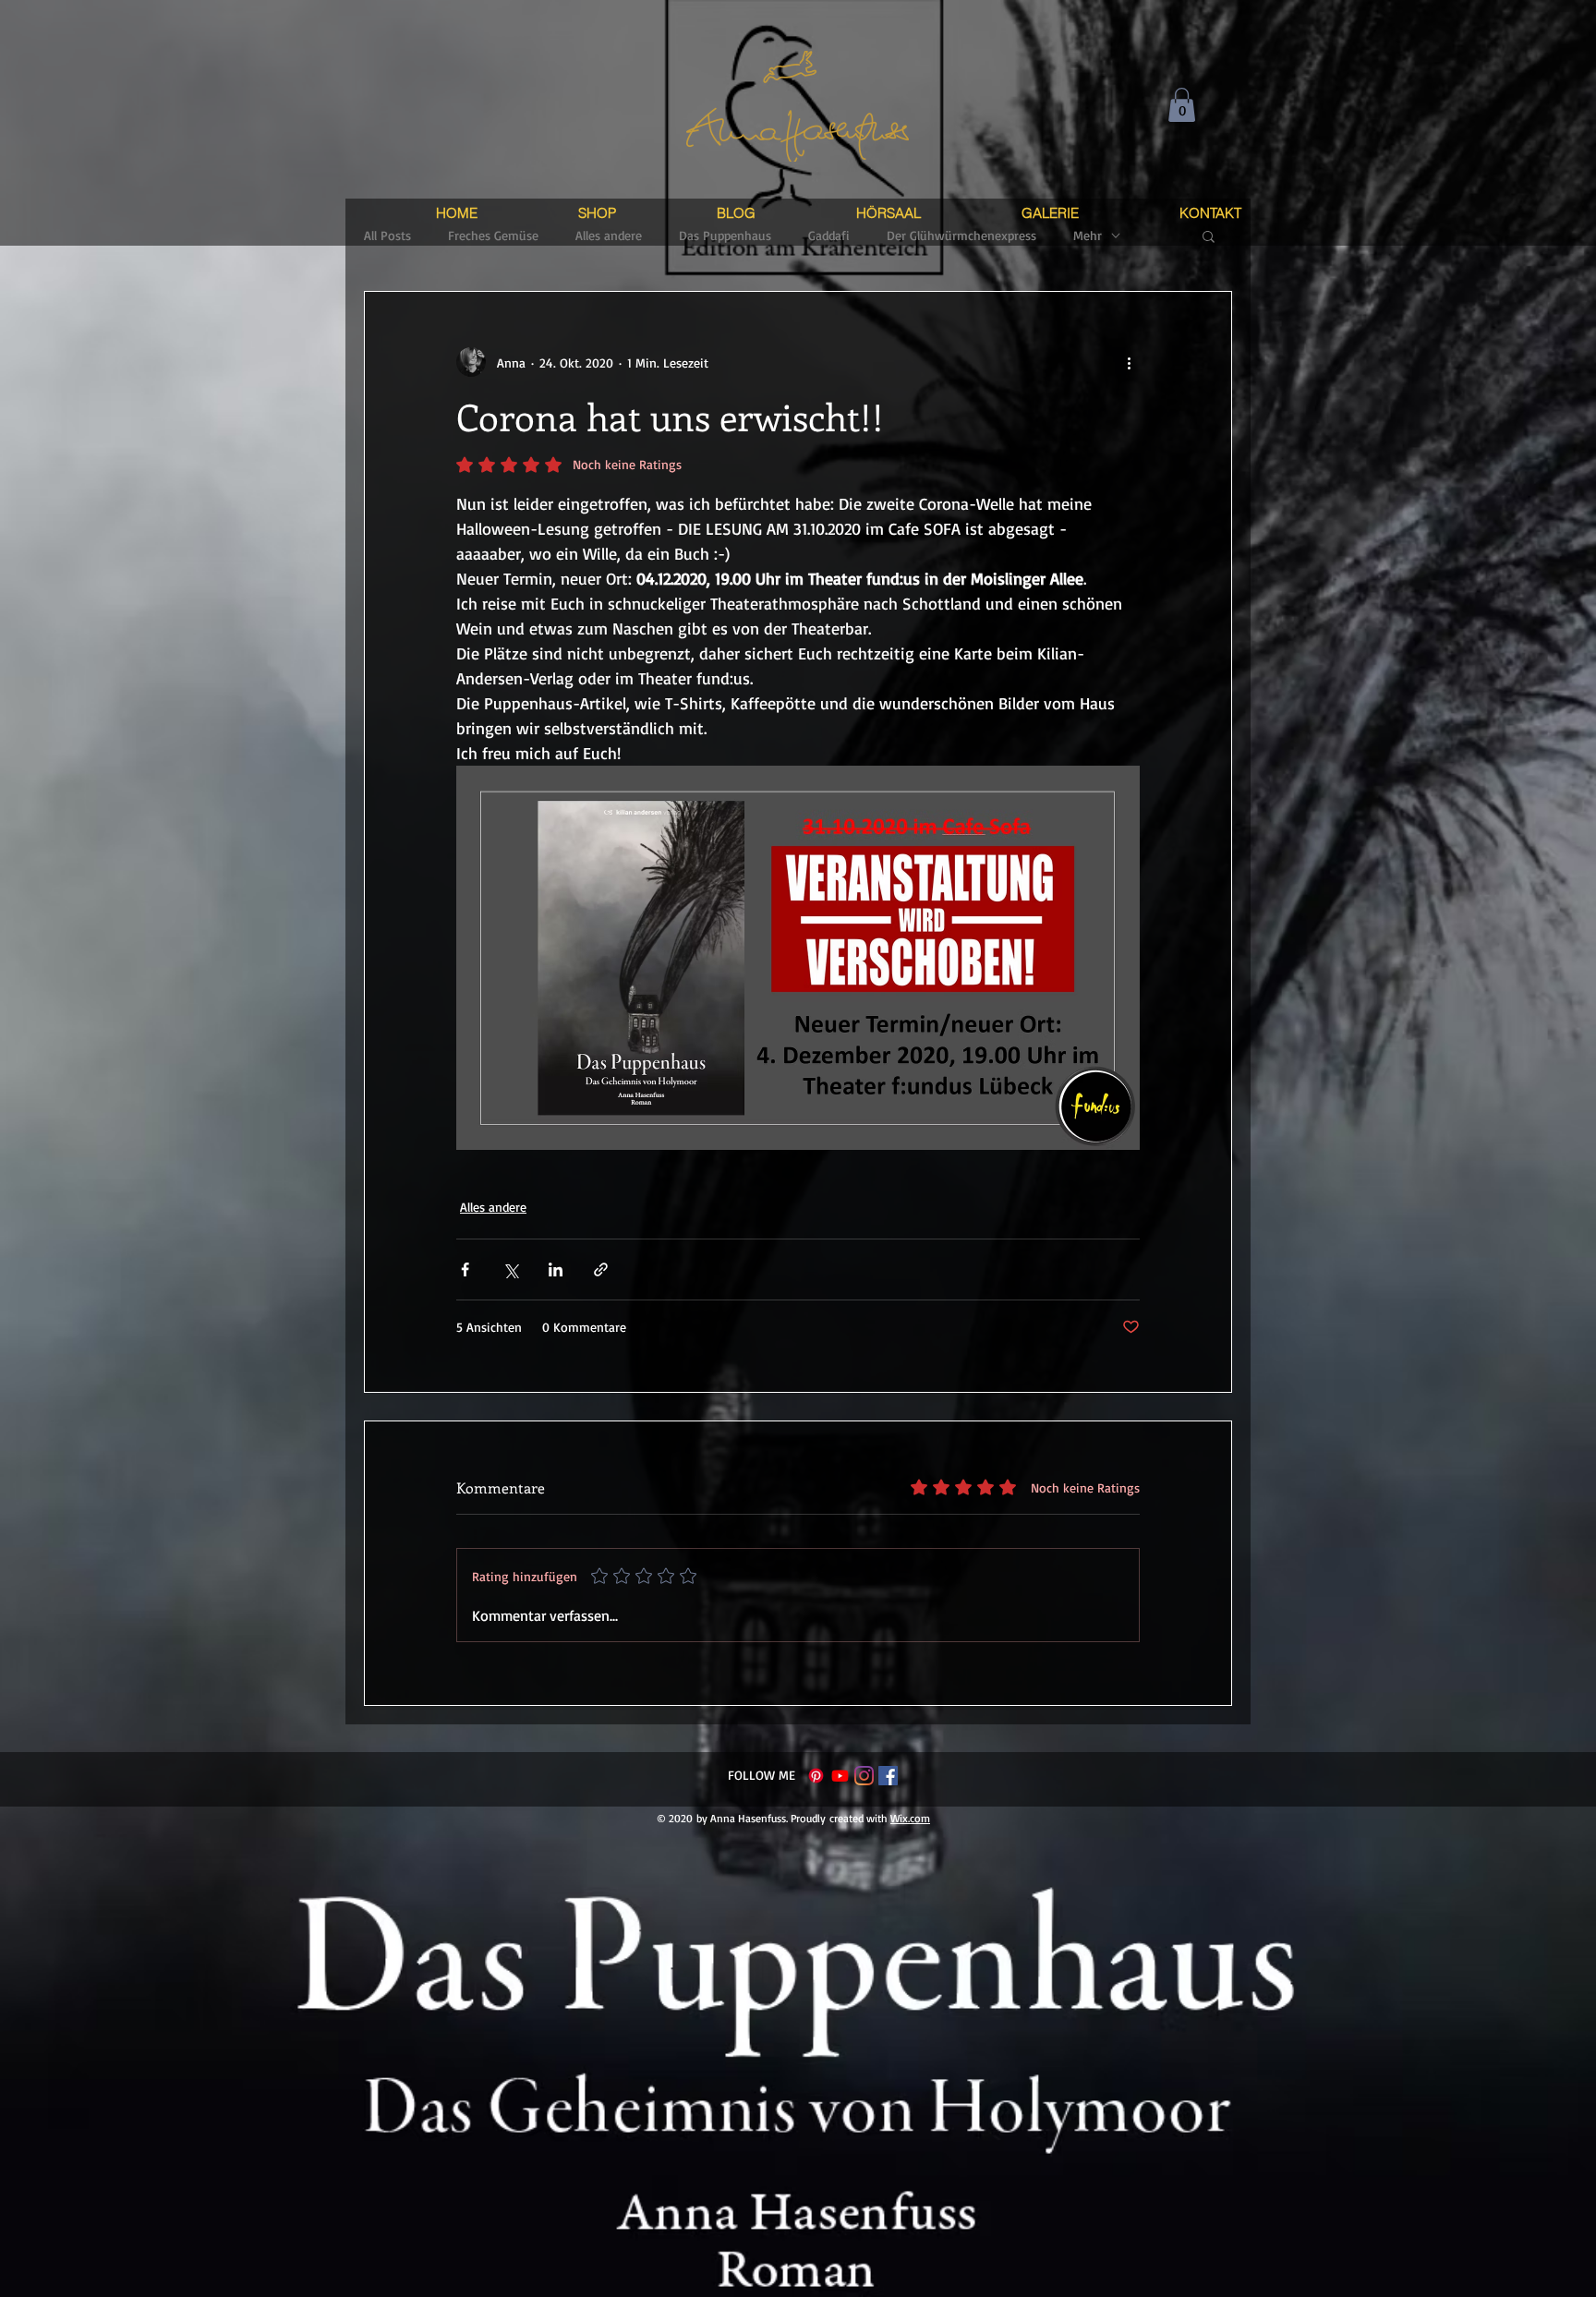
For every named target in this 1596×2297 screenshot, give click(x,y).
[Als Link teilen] (601, 1269)
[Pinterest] (816, 1776)
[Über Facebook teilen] (465, 1269)
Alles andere (493, 1207)
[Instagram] (864, 1776)
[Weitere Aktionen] (1129, 362)
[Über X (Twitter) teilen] (510, 1269)
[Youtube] (840, 1776)
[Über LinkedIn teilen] (556, 1269)
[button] (1182, 105)
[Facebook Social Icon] (888, 1776)
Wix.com (910, 1818)
